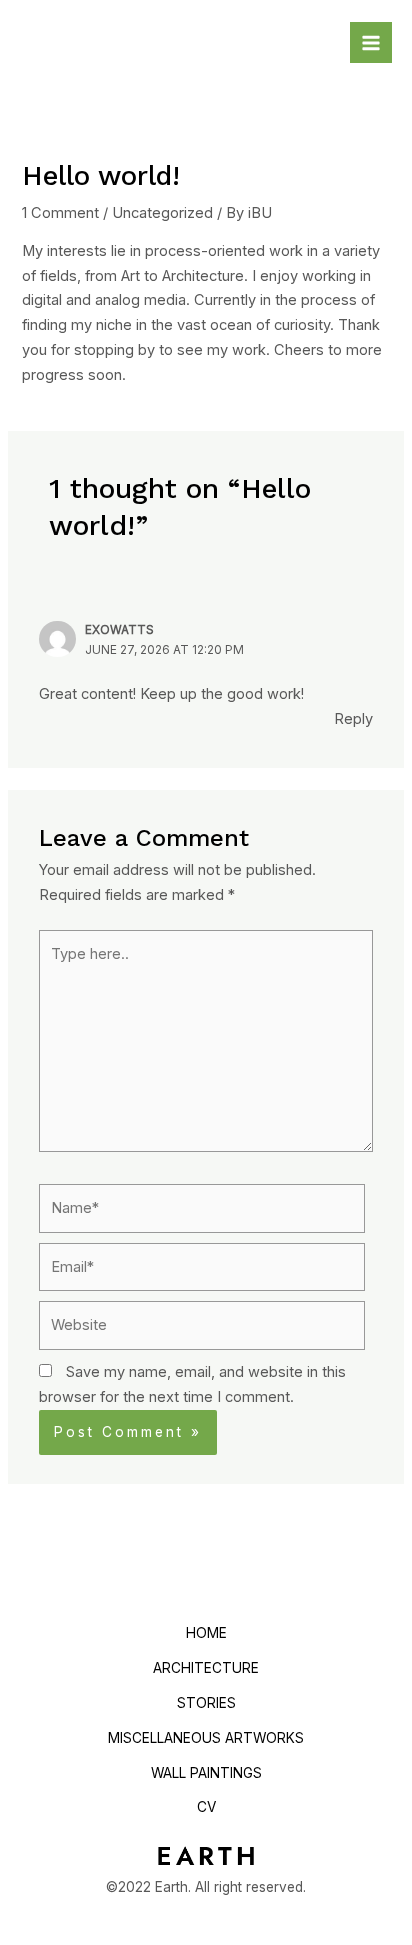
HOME (206, 1633)
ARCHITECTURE (206, 1668)
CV (206, 1807)
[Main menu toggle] (371, 43)
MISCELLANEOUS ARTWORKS (206, 1738)
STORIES (206, 1703)
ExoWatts (119, 630)
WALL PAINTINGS (206, 1773)
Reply (353, 719)
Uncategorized (162, 213)
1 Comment (60, 213)
